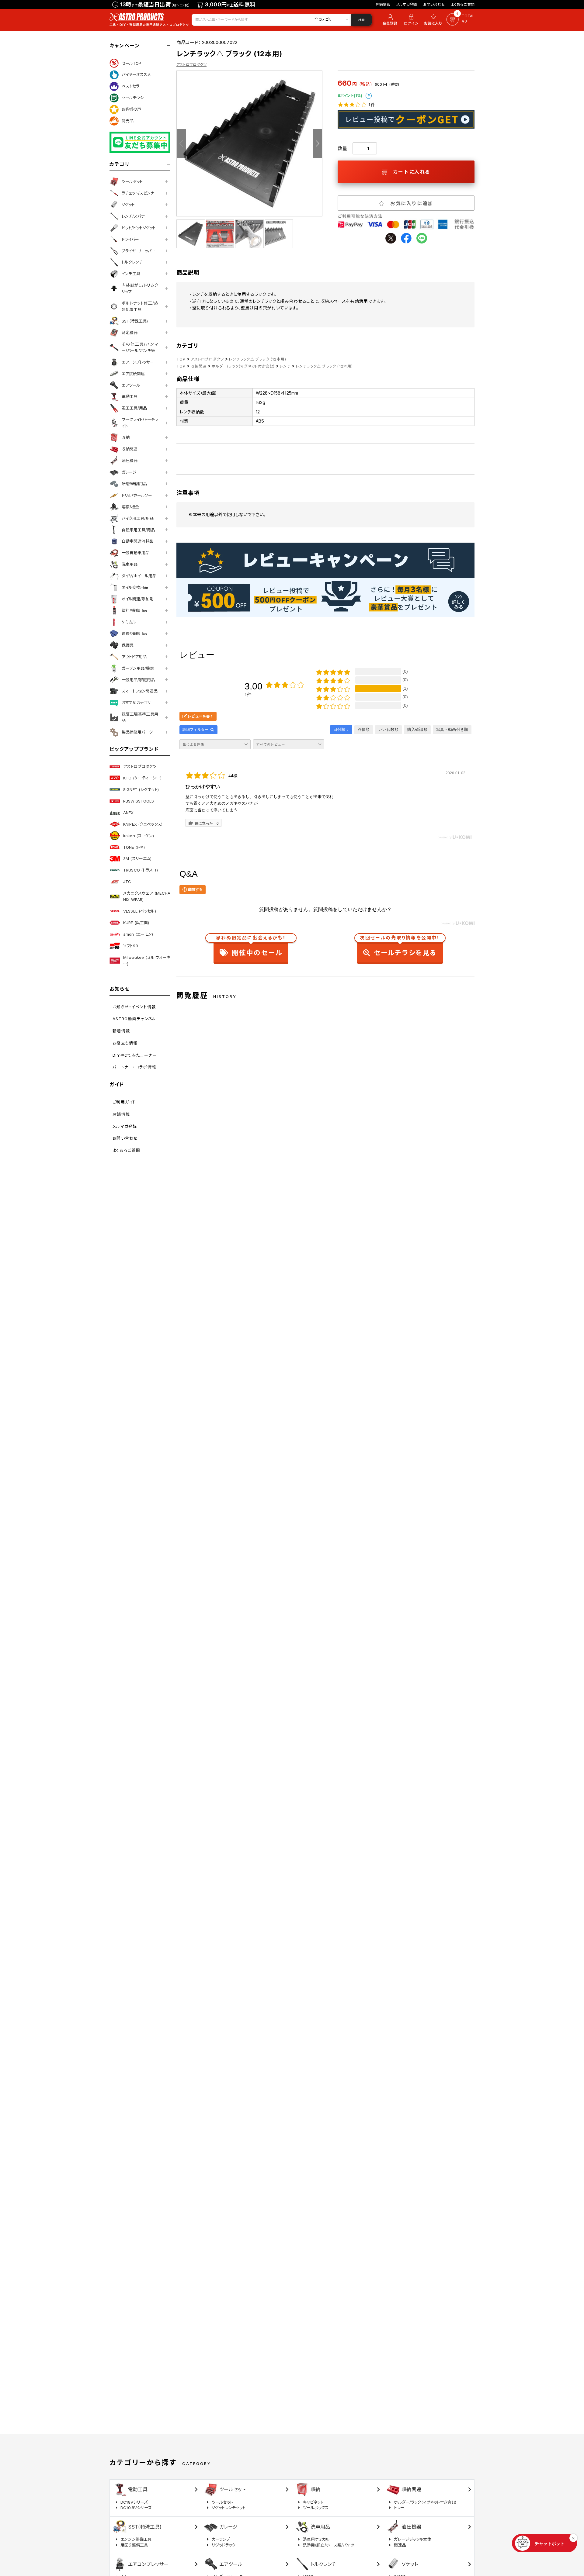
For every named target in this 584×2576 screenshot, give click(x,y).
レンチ (285, 366)
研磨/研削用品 (134, 484)
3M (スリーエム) (137, 858)
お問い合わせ (434, 4)
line (422, 238)
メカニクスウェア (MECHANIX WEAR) (147, 896)
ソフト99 (131, 946)
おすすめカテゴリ (136, 703)
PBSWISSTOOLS (139, 801)
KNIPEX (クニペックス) (143, 824)
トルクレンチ (132, 262)
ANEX (129, 813)
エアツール (131, 385)
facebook (406, 238)
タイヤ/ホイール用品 (139, 576)
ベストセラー (132, 86)
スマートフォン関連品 (140, 691)
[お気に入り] (434, 20)
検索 (361, 20)
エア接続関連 (133, 374)
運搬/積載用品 (134, 634)
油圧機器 (130, 461)
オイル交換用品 (135, 587)
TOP (181, 359)
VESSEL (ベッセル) (140, 911)
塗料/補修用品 (134, 610)
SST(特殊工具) (135, 321)
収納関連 (130, 449)
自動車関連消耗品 (137, 541)
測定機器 (130, 333)
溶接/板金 (130, 507)
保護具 (128, 645)
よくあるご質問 (463, 4)
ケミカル (129, 622)
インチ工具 (131, 274)
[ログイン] (411, 20)
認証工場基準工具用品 (140, 717)
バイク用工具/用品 (138, 518)
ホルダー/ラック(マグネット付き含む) (243, 366)
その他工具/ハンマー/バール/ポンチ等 (140, 347)
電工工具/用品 (134, 408)
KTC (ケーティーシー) (142, 778)
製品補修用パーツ (137, 732)
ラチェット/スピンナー (140, 193)
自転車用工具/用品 (138, 530)
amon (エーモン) (138, 934)
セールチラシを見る (400, 947)
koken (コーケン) (139, 836)
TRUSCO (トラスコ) (141, 870)
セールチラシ (133, 98)
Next (318, 143)
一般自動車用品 (136, 553)
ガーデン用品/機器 (138, 668)
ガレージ (129, 472)
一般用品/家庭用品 (138, 680)
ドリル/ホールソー (137, 495)
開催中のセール (251, 947)
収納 (126, 437)
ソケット (128, 205)
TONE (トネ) (134, 847)
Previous (181, 143)
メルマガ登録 (407, 4)
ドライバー (130, 239)
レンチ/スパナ (133, 216)
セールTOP (131, 63)
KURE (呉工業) (136, 923)
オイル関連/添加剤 (138, 599)
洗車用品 (130, 564)
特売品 (128, 121)
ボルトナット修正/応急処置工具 (140, 306)
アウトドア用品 (134, 657)
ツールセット (132, 181)
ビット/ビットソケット (139, 228)
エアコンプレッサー (138, 362)
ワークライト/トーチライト (140, 423)
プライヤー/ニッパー (139, 251)
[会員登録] (389, 20)
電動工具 (130, 396)
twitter (391, 238)
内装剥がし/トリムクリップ (140, 288)
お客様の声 (131, 109)
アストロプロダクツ (140, 766)
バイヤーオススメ (136, 74)
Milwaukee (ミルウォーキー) (147, 960)
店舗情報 (383, 4)
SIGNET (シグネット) (141, 789)
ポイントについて (369, 96)
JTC (127, 882)
